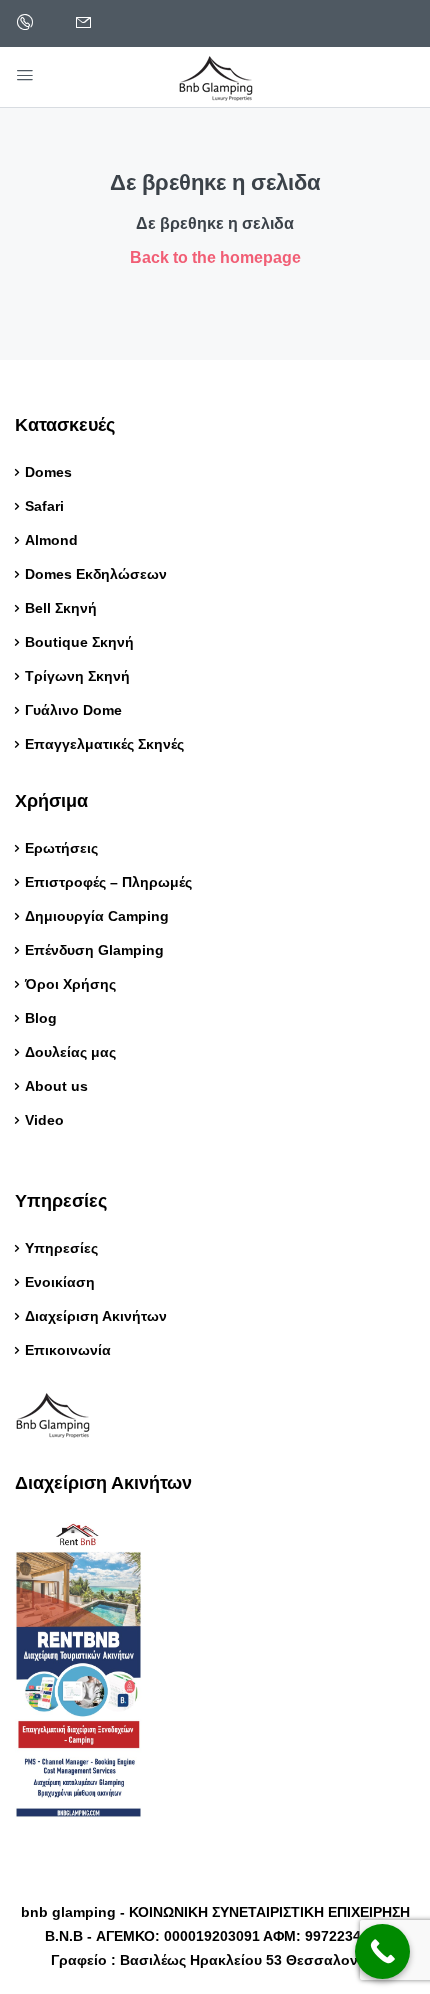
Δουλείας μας (70, 1052)
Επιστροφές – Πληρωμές (108, 882)
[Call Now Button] (382, 1951)
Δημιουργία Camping (97, 916)
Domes (48, 472)
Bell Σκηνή (61, 608)
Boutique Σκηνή (79, 642)
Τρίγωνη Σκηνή (77, 676)
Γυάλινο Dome (73, 710)
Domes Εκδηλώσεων (96, 574)
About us (56, 1086)
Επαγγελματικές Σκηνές (104, 744)
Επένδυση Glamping (94, 950)
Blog (43, 1018)
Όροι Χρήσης (70, 984)
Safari (44, 506)
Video (44, 1120)
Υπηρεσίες (61, 1248)
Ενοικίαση (60, 1282)
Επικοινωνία (68, 1350)
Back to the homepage (215, 257)
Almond (51, 540)
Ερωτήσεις (61, 848)
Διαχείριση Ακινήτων (96, 1316)
